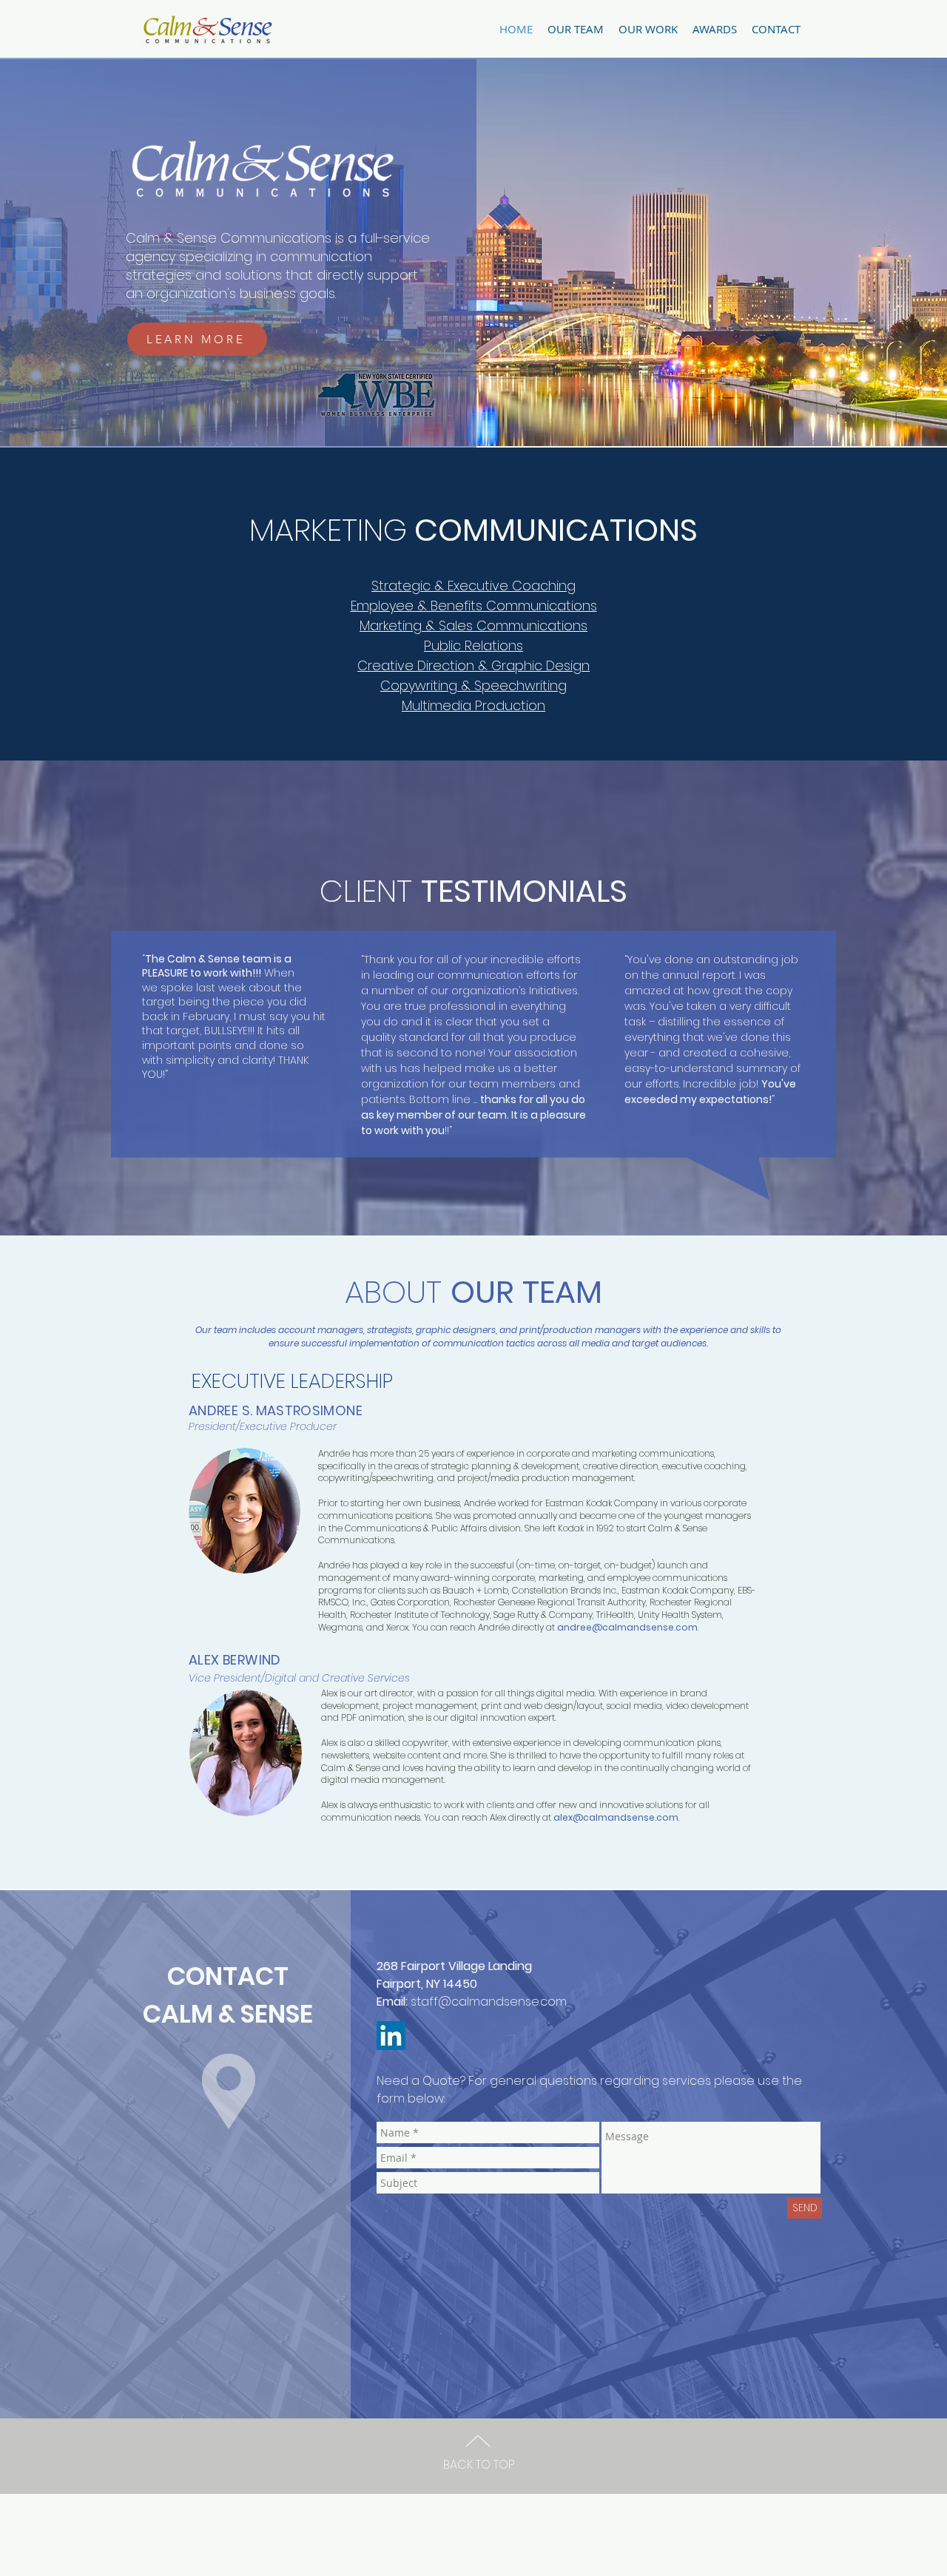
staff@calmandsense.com (489, 2002)
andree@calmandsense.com (627, 1627)
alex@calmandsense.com (616, 1817)
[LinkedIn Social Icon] (391, 2036)
